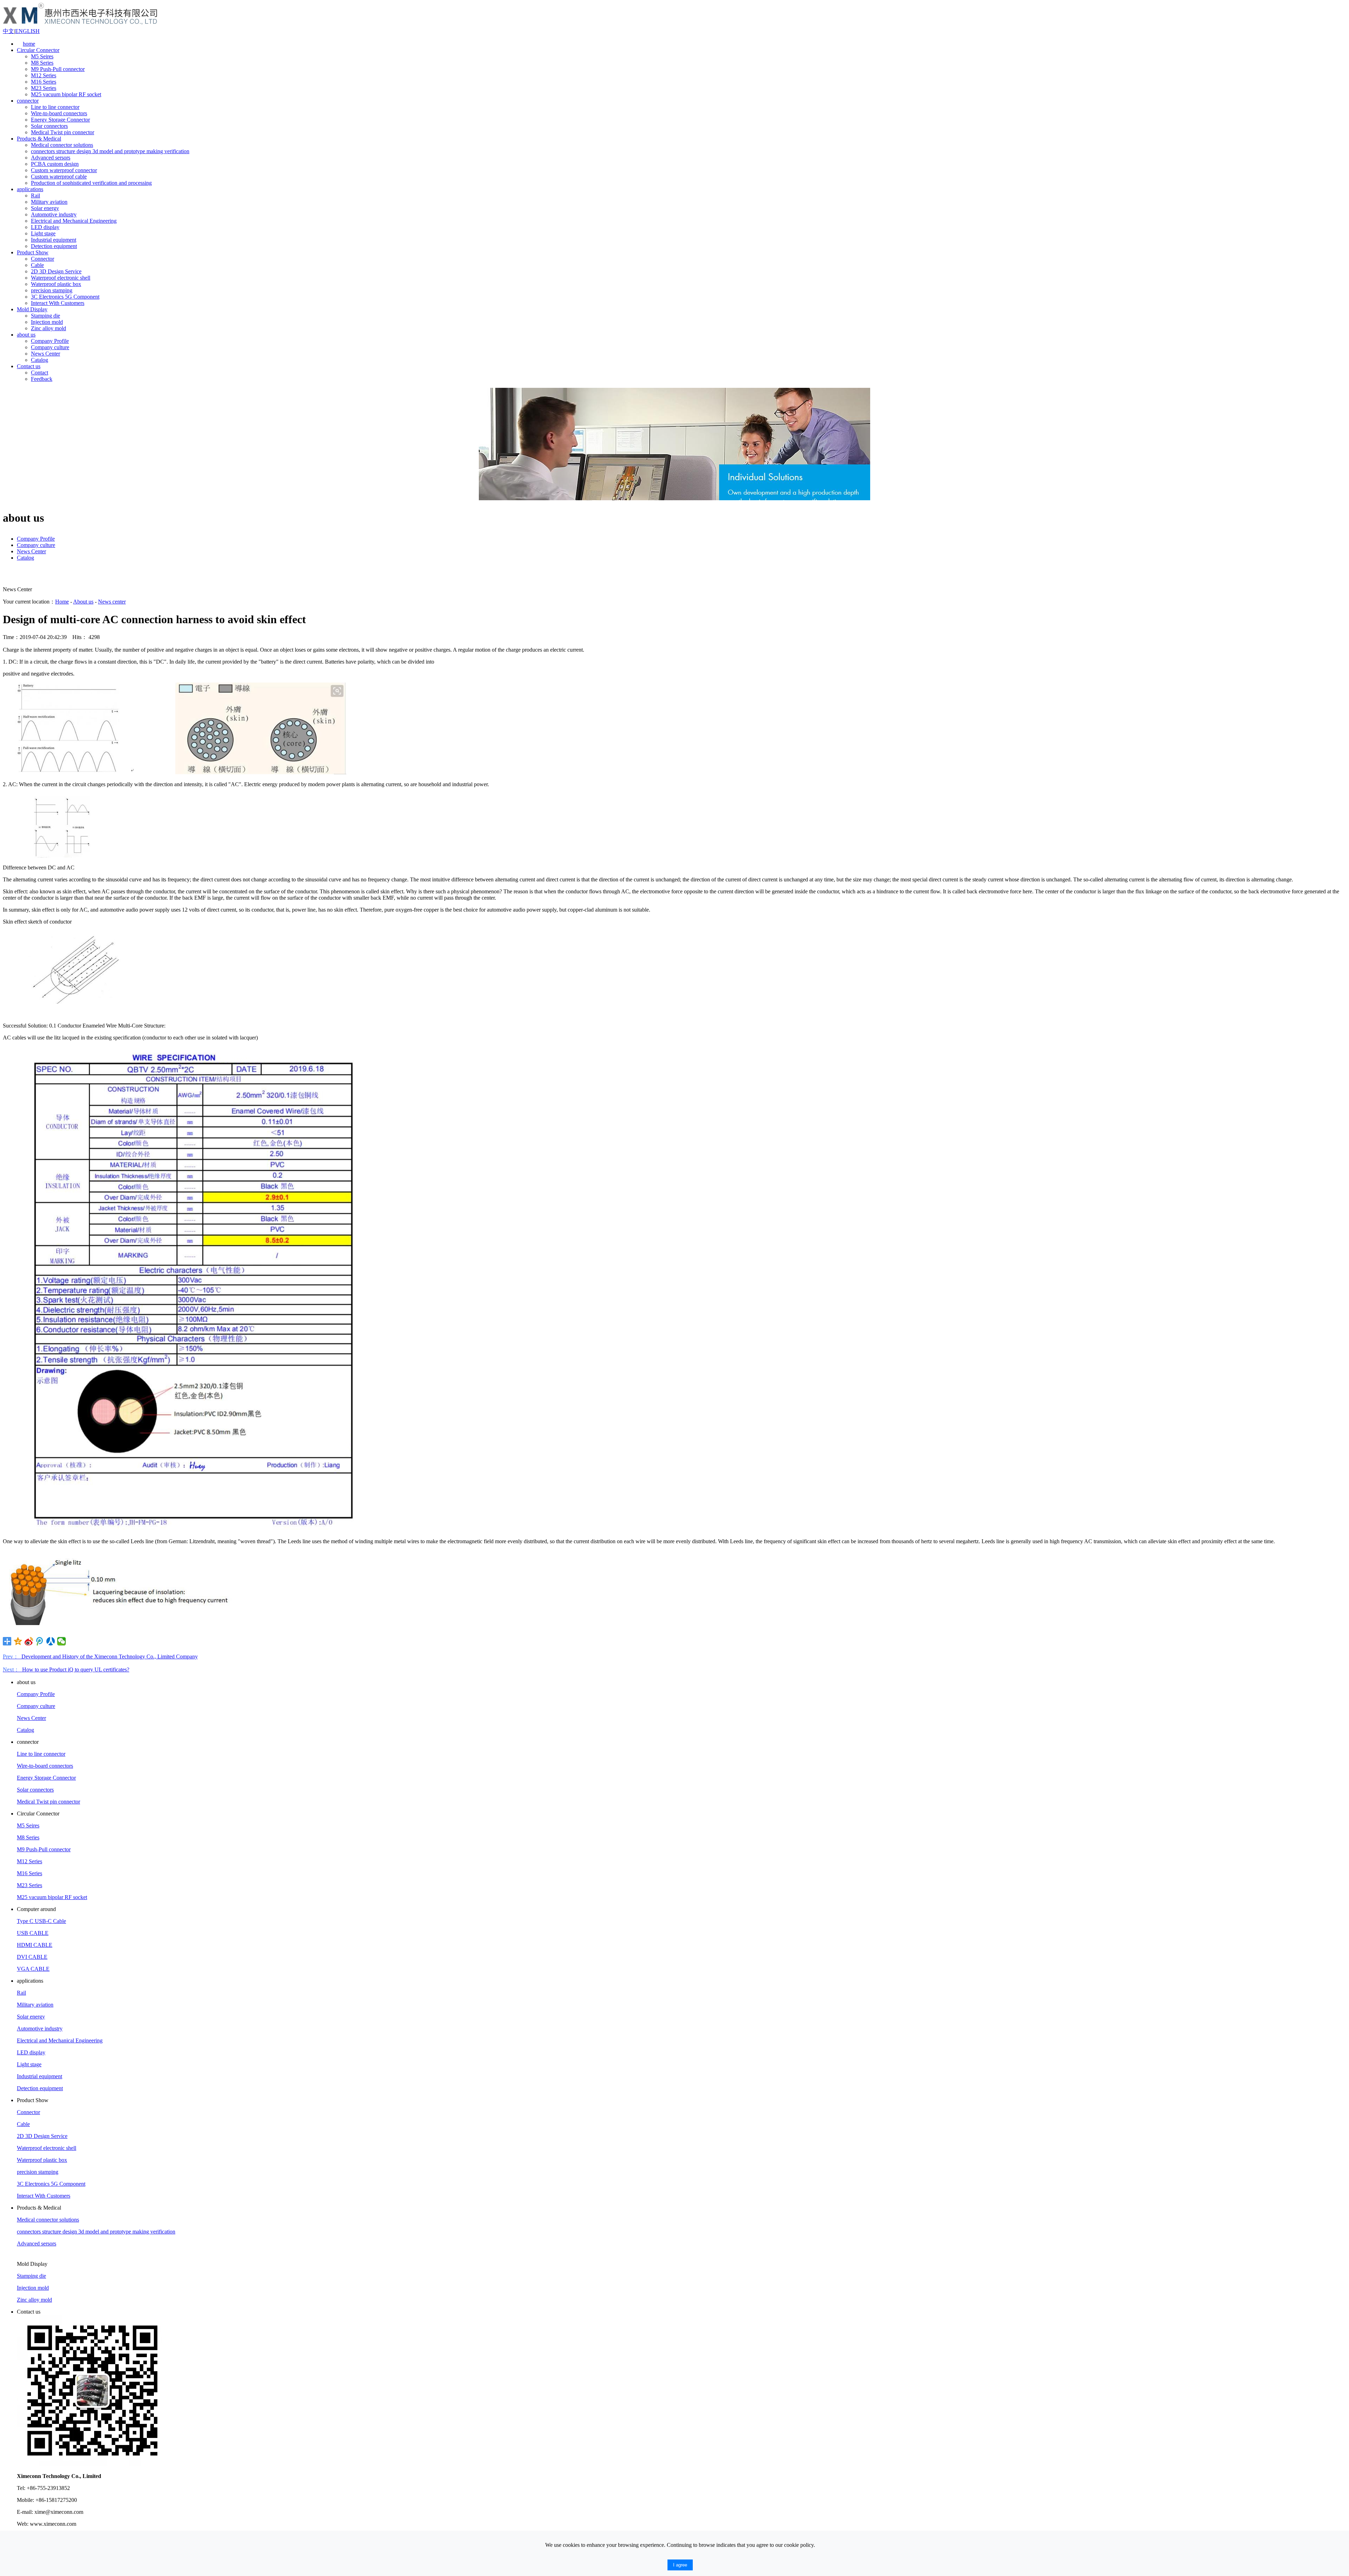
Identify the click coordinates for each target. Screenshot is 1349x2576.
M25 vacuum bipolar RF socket (66, 94)
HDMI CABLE (35, 1945)
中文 (8, 31)
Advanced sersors (51, 158)
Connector (43, 259)
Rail (35, 195)
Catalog (40, 360)
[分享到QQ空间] (18, 1641)
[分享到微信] (62, 1641)
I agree (680, 2565)
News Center (45, 354)
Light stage (43, 233)
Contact (40, 373)
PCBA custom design (55, 164)
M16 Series (44, 82)
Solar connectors (49, 126)
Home (62, 602)
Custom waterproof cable (59, 177)
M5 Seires (42, 56)
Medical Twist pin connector (63, 132)
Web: (23, 2524)
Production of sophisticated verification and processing (91, 183)
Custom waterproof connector (64, 170)
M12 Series (44, 75)
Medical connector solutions (62, 145)
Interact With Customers (58, 303)
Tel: (21, 2488)
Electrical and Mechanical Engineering (74, 221)
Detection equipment (54, 246)
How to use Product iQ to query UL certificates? (66, 1669)
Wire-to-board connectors (59, 113)
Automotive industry (54, 214)
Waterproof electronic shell (61, 278)
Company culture (50, 347)
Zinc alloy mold (48, 328)
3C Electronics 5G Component (65, 297)
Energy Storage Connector (60, 120)
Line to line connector (55, 107)
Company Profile (50, 341)
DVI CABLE (32, 1957)
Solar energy (45, 208)
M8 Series (42, 63)
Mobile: (25, 2500)
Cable (37, 265)
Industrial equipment (54, 240)
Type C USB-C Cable (41, 1921)
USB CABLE (33, 1933)
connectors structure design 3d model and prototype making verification (110, 151)
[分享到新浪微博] (29, 1641)
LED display (45, 227)
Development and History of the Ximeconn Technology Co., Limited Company (100, 1657)
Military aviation (49, 202)
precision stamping (52, 290)
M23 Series (44, 88)
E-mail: (25, 2512)
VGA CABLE (33, 1969)
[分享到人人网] (51, 1641)
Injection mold (47, 322)
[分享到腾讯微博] (40, 1641)
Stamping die (45, 316)
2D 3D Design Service (56, 271)
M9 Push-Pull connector (58, 69)
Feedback (42, 379)
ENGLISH (27, 31)
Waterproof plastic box (56, 284)
